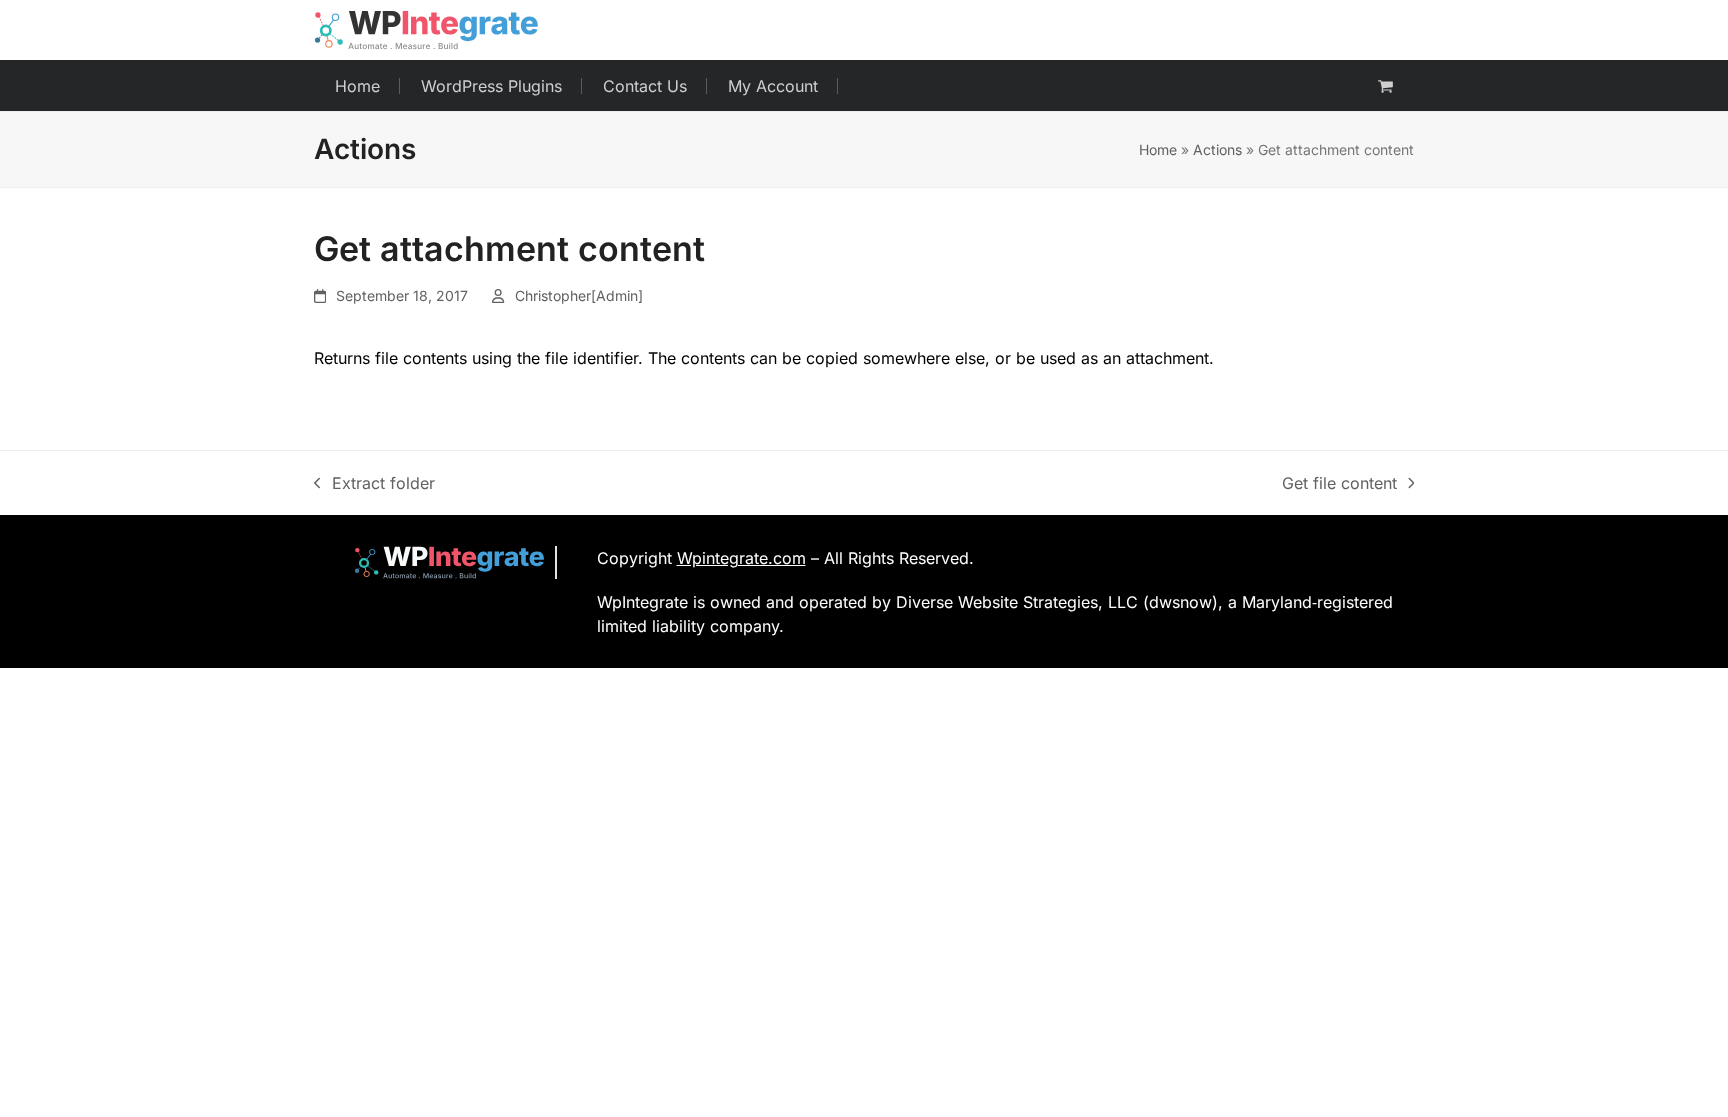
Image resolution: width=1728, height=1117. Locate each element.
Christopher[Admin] (579, 295)
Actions (1217, 149)
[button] (1385, 86)
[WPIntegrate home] (439, 562)
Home (1158, 149)
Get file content (1339, 484)
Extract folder (374, 484)
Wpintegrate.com (741, 558)
